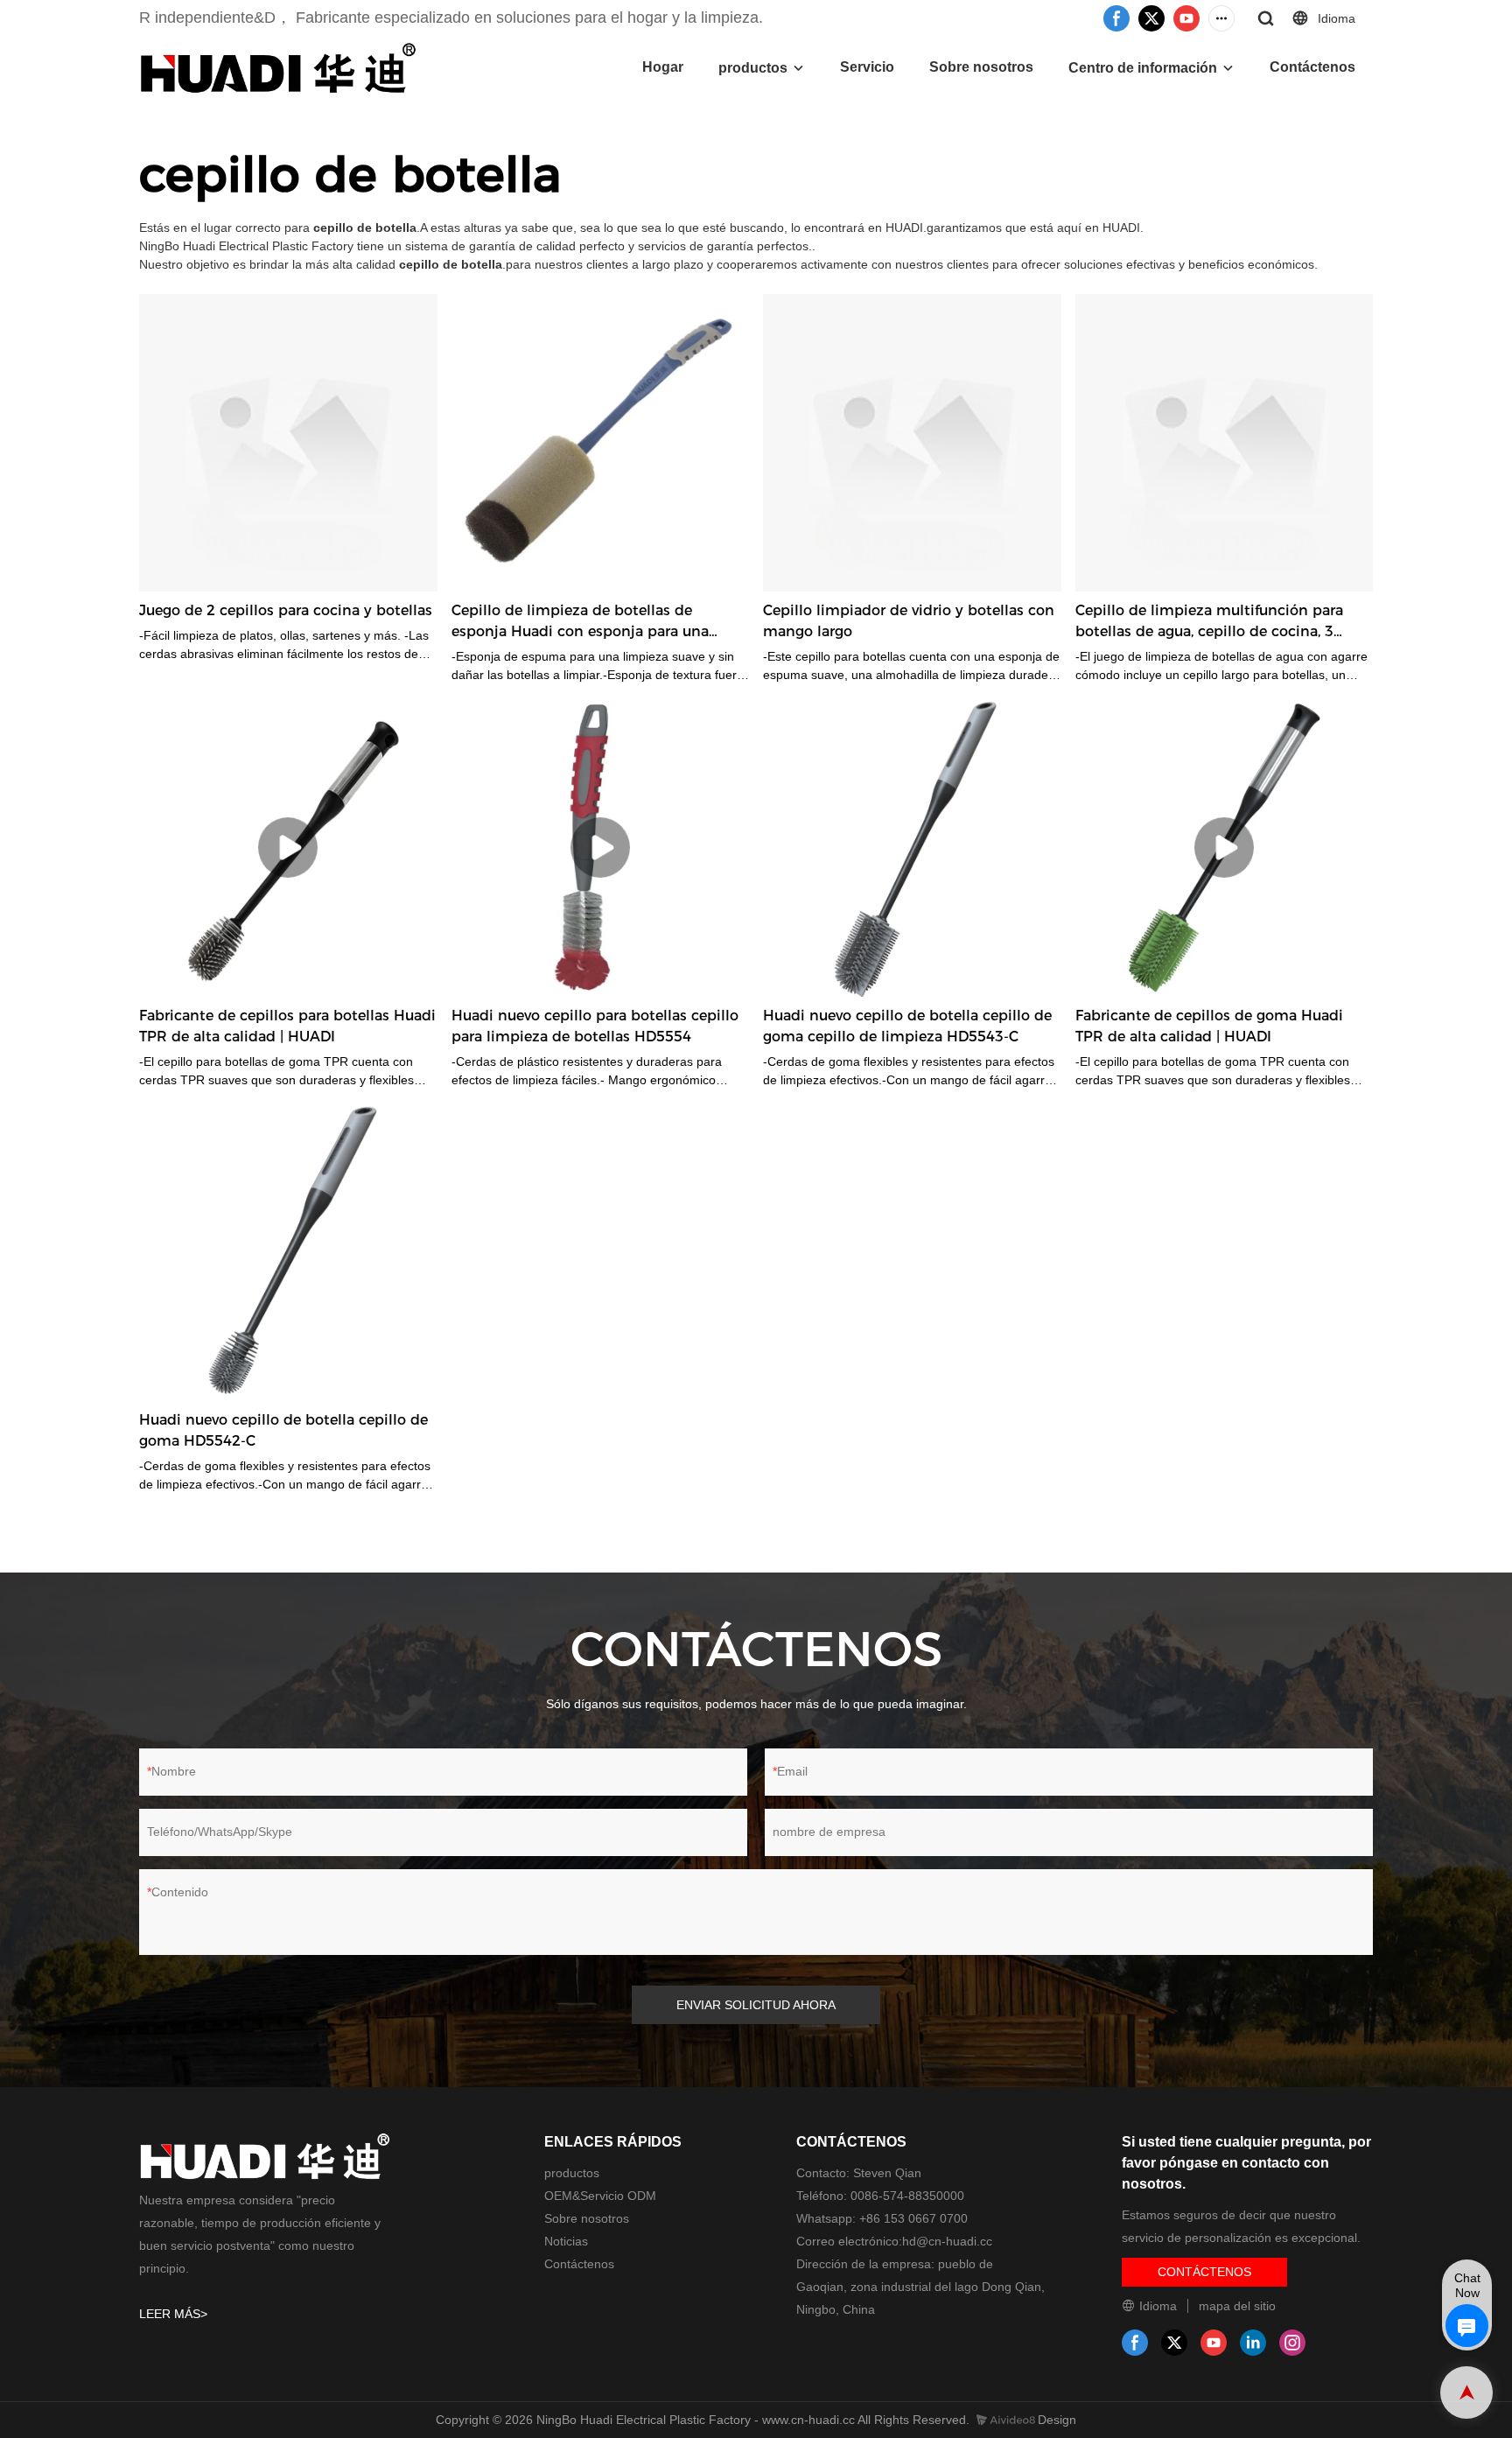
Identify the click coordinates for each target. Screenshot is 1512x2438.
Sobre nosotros (981, 67)
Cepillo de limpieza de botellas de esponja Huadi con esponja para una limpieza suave (580, 622)
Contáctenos (1312, 67)
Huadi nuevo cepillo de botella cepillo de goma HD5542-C (283, 1430)
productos (753, 68)
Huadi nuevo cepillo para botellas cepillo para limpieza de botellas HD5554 (595, 1026)
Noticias (566, 2241)
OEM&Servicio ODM (600, 2196)
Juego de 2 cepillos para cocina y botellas (286, 610)
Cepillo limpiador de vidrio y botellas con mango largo (909, 621)
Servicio (867, 67)
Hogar (663, 67)
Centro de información (1143, 68)
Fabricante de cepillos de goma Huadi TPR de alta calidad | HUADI (1209, 1026)
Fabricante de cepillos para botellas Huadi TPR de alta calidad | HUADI (287, 1026)
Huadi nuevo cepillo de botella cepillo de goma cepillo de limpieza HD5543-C (907, 1026)
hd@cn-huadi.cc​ (947, 2241)
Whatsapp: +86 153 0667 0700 (882, 2218)
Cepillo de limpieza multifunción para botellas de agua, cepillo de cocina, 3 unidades (1209, 622)
